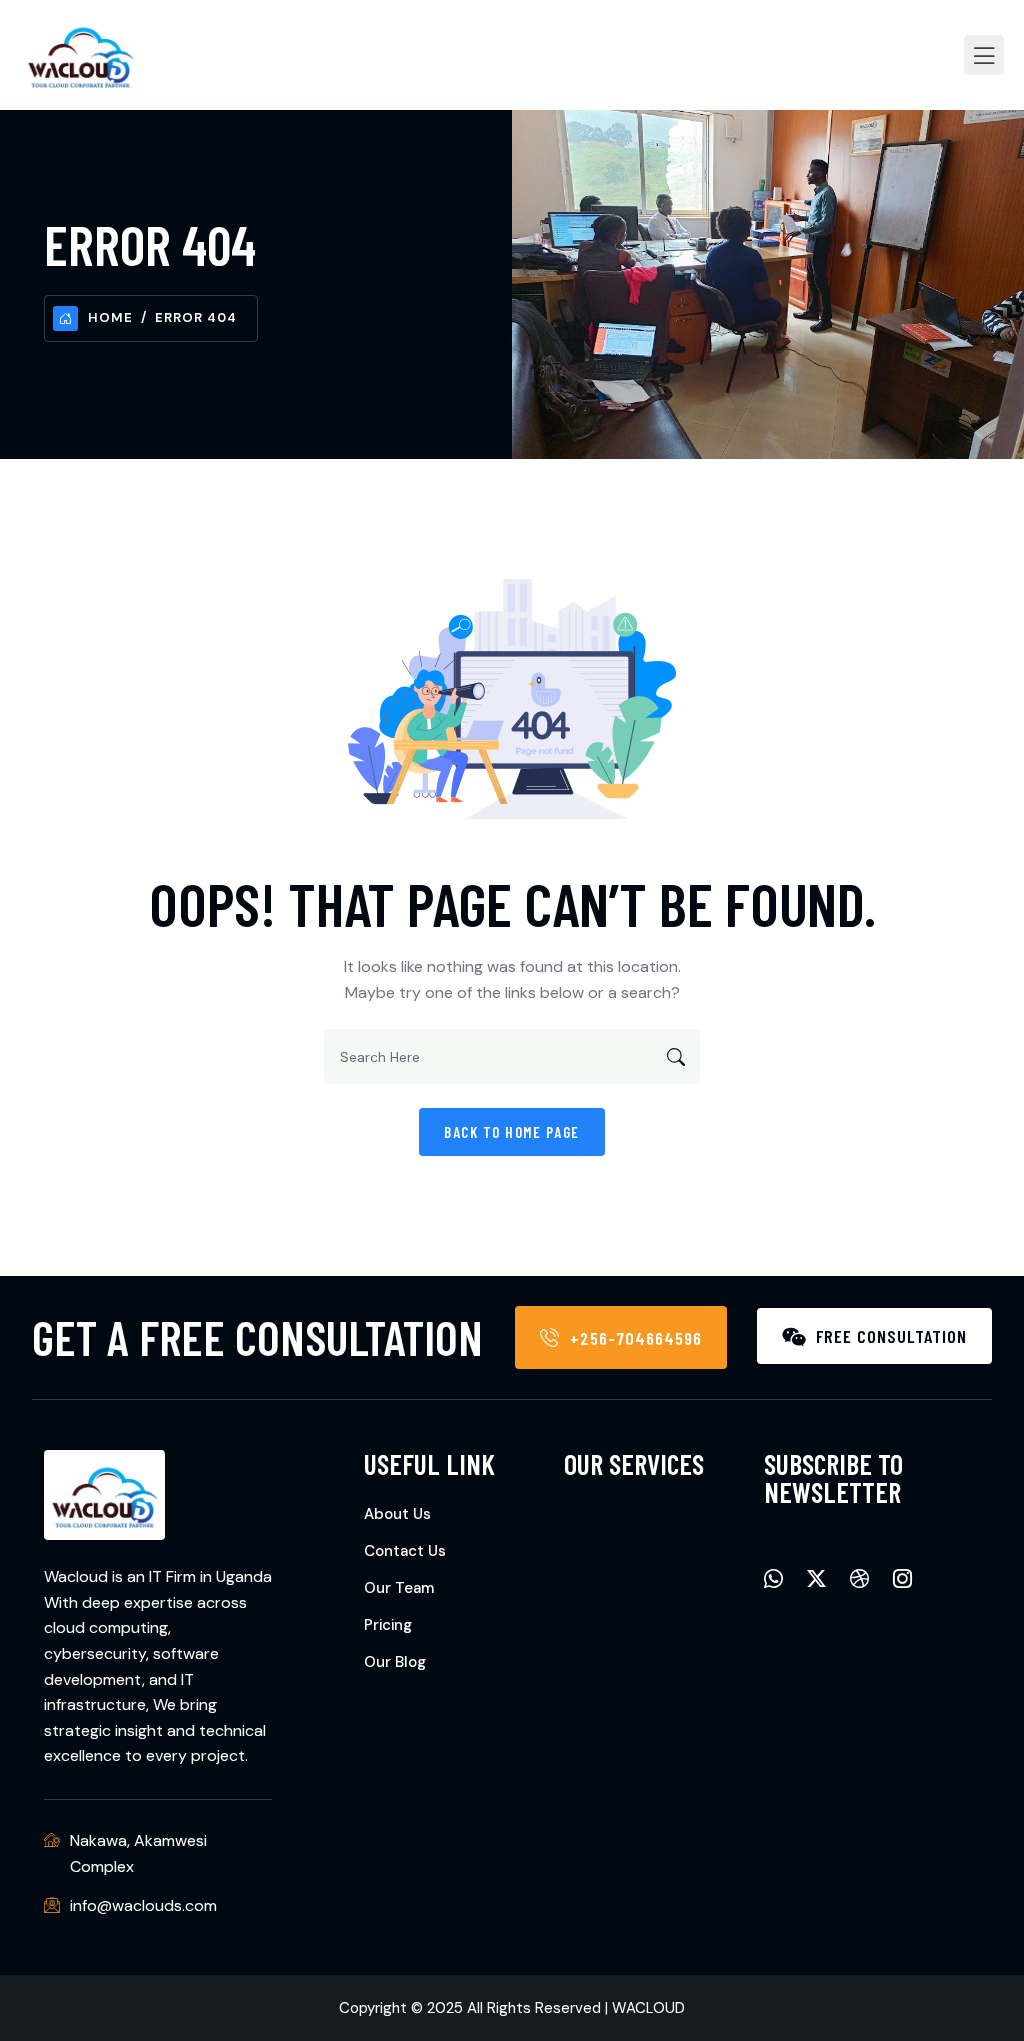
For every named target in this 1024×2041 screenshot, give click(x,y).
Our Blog (395, 1662)
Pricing (388, 1625)
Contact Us (405, 1551)
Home (110, 317)
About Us (397, 1514)
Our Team (399, 1588)
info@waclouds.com (143, 1905)
